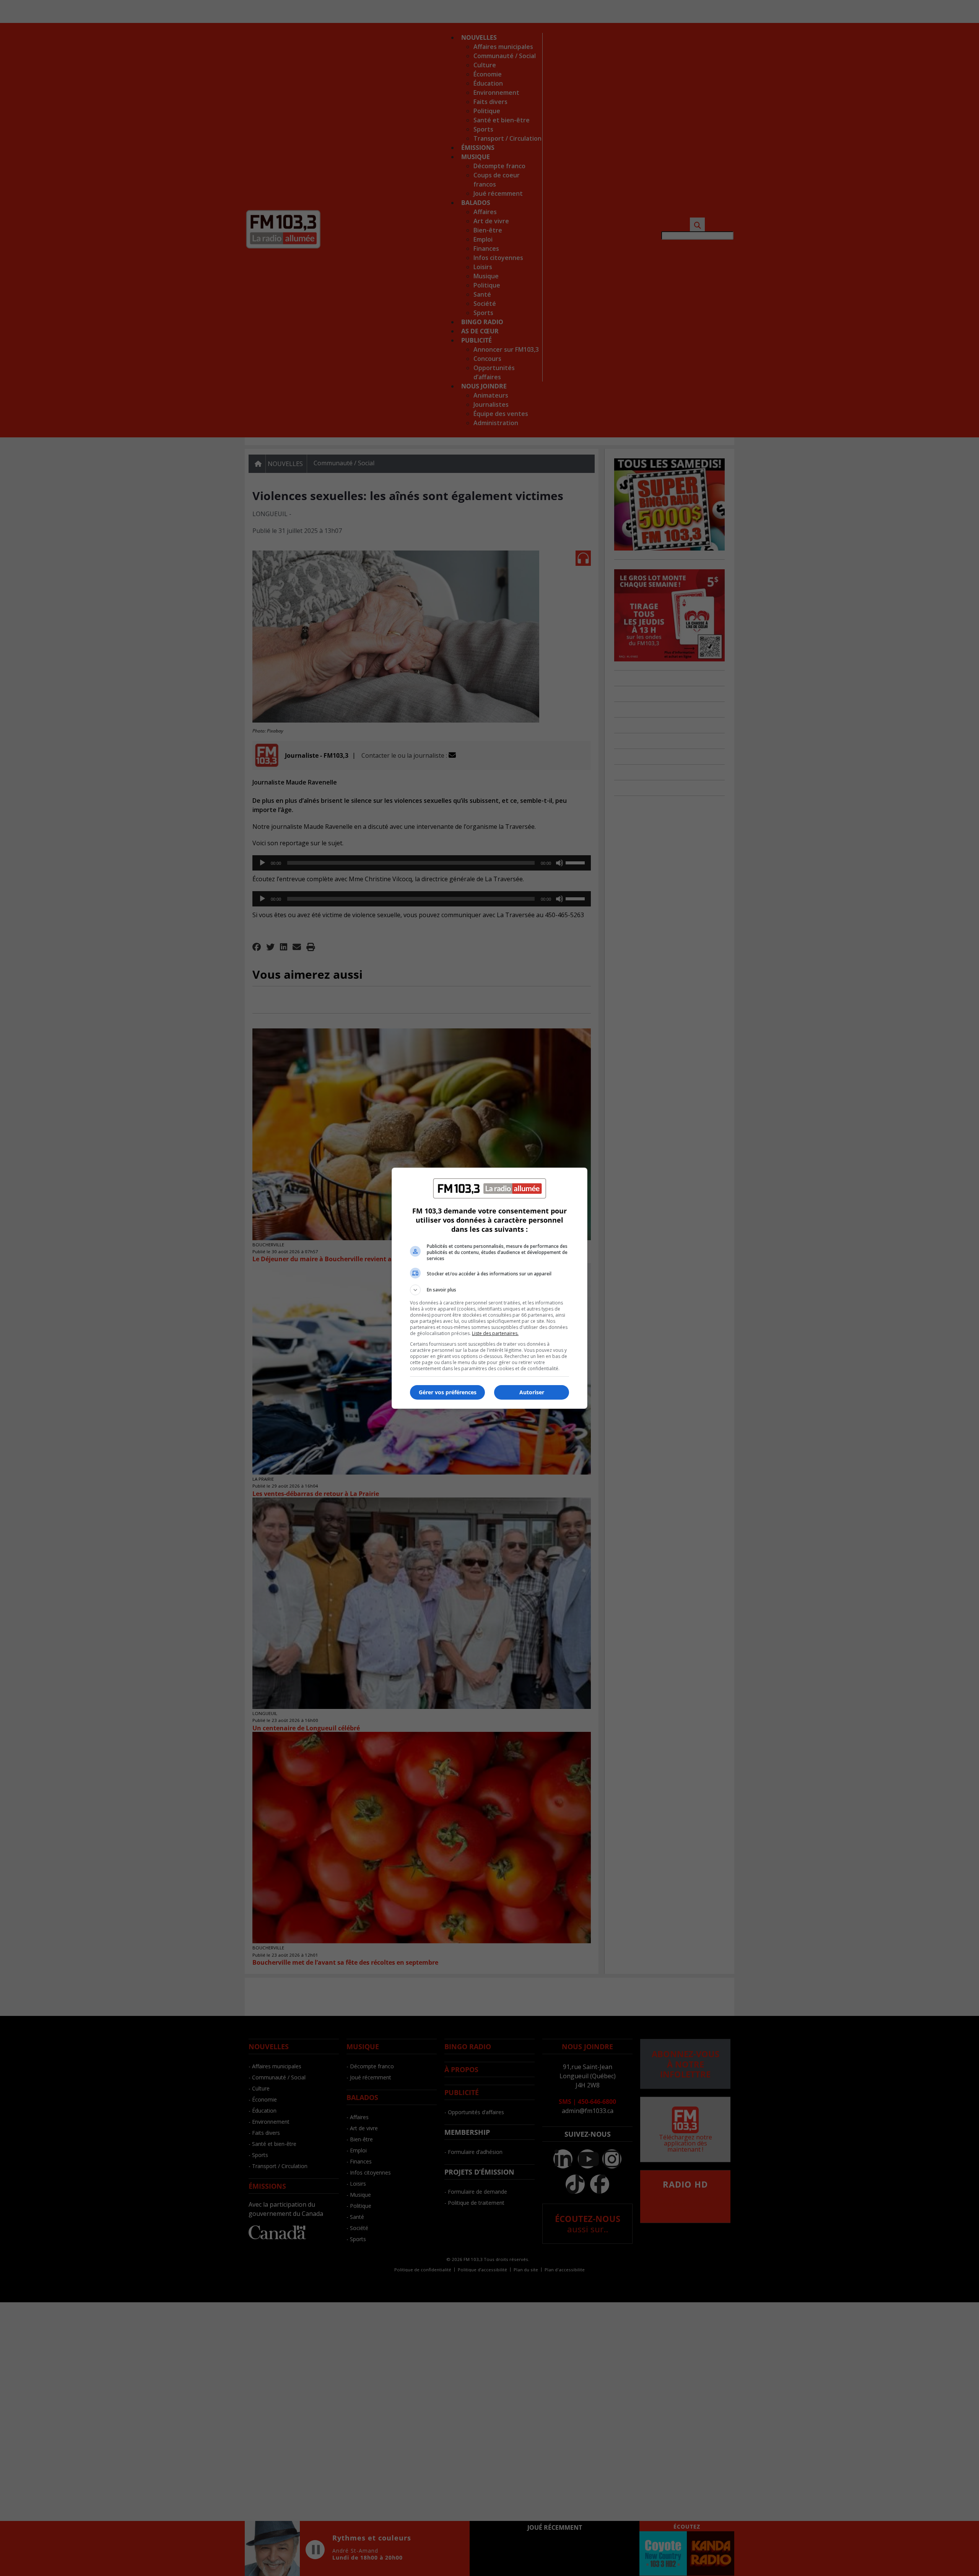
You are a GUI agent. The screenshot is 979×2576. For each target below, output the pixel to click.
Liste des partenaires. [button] (495, 1333)
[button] (489, 1290)
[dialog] (489, 1288)
